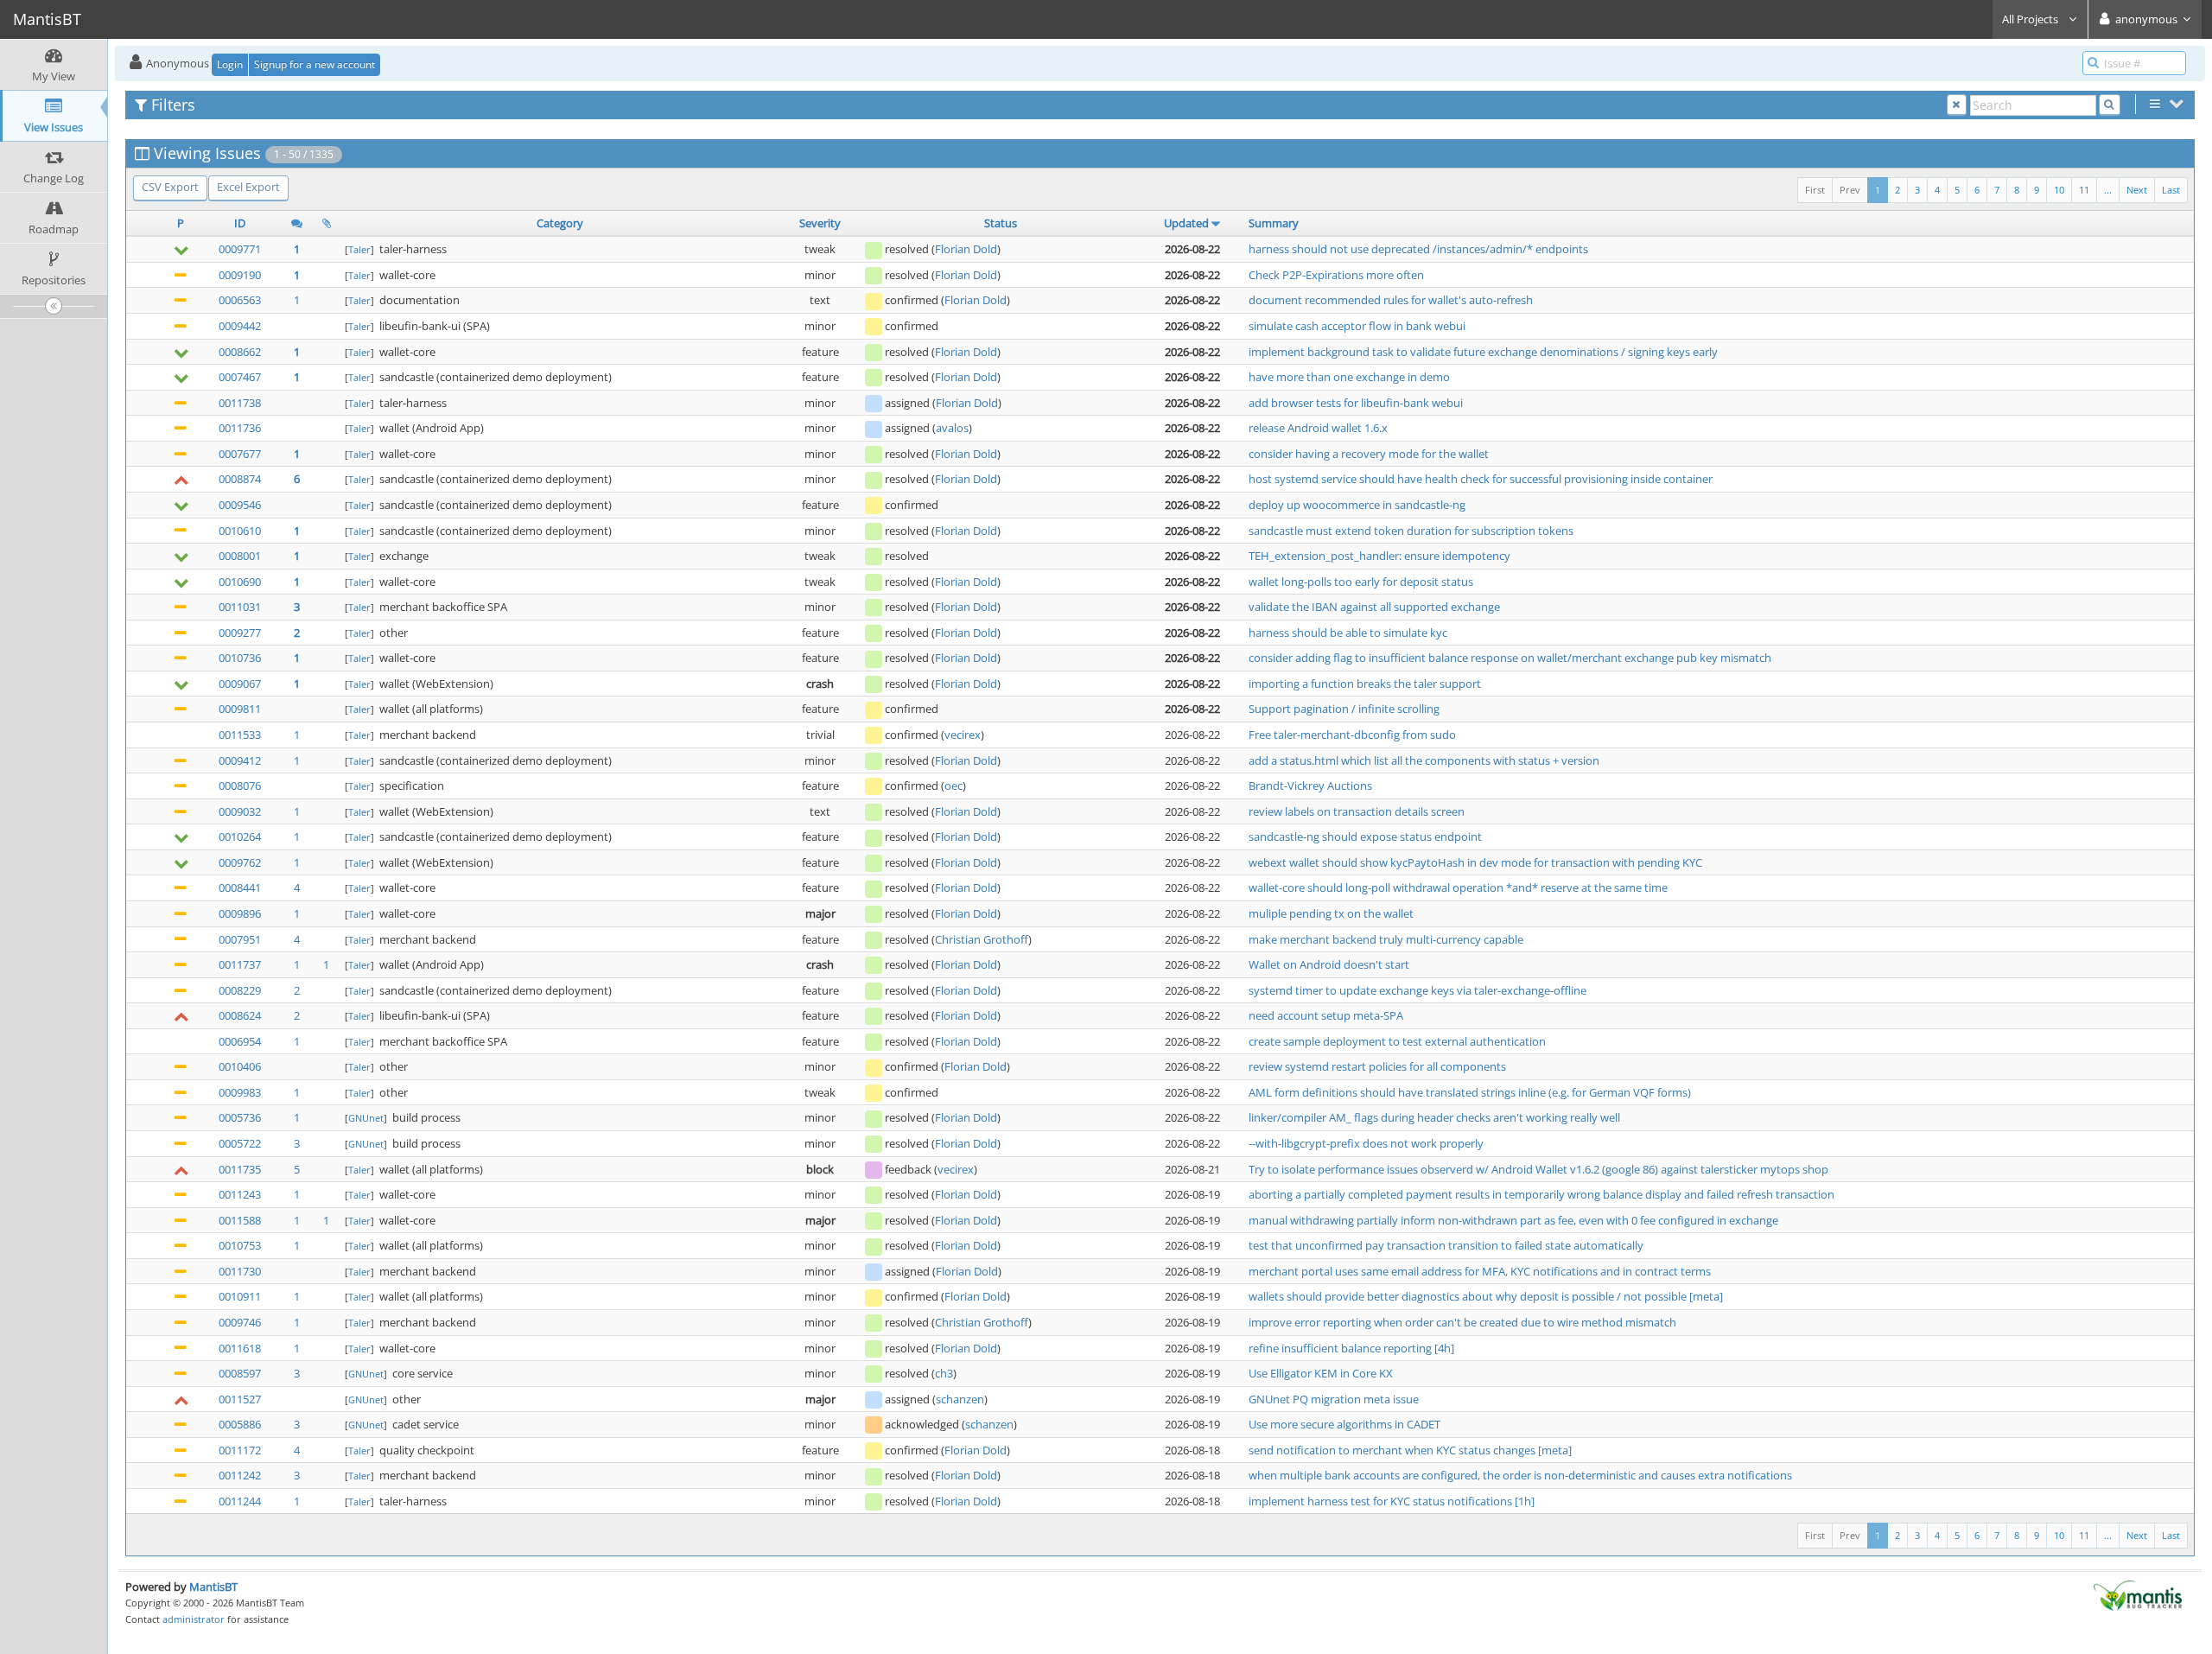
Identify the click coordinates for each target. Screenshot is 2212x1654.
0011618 (240, 1348)
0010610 (240, 531)
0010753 (240, 1245)
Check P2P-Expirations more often (1336, 275)
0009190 (240, 275)
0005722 (240, 1143)
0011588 (240, 1220)
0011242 (240, 1475)
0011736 (240, 428)
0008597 (240, 1373)
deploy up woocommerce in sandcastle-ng (1357, 505)
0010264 (240, 837)
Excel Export (248, 187)
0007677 (240, 454)
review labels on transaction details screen (1357, 811)
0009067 (240, 684)
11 (2084, 190)
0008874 (240, 479)
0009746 (240, 1322)
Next (2137, 190)
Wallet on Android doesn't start (1329, 964)
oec (953, 786)
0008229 (240, 990)
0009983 (240, 1092)
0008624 (240, 1015)
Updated (1186, 223)
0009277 (240, 633)
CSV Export (170, 187)
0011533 (240, 735)
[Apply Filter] (2110, 105)
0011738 (240, 403)
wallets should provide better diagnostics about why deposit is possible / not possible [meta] (1486, 1296)
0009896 (240, 913)
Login (230, 64)
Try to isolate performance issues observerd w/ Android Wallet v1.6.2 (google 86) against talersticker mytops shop (1538, 1169)
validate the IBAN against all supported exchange (1374, 607)
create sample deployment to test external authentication (1397, 1041)
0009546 (240, 505)
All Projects (2031, 19)
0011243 (240, 1194)
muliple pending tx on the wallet (1331, 913)
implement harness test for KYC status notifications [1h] (1392, 1501)
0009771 (240, 249)
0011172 (240, 1450)
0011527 (240, 1399)
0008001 (240, 556)
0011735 (240, 1169)
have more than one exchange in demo (1349, 377)
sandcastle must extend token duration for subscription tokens (1411, 531)
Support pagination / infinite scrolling (1344, 709)
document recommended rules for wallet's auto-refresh (1391, 300)
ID (240, 223)
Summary (1274, 223)
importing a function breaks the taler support (1365, 684)
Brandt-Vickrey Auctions (1310, 786)
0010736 (240, 658)
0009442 (240, 326)
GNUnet (366, 1118)
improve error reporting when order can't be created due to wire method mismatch (1462, 1322)
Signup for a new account (315, 64)
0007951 (240, 939)
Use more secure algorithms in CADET (1344, 1424)
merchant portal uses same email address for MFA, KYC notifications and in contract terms (1480, 1271)
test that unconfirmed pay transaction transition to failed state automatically (1446, 1245)
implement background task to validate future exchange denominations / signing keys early (1483, 352)
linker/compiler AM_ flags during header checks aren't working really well (1434, 1117)
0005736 (240, 1117)
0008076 (240, 786)
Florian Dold (966, 249)
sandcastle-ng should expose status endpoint (1365, 837)
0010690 (240, 582)
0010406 (240, 1066)
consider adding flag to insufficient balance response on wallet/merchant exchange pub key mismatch (1510, 658)
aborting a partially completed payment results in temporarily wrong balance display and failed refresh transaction (1541, 1194)
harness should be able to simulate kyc (1348, 633)
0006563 (240, 300)
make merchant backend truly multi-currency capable (1386, 939)
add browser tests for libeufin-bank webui (1356, 403)
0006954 (240, 1041)
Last (2171, 190)
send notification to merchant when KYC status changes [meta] (1410, 1450)
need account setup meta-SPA (1326, 1015)
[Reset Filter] (1957, 105)
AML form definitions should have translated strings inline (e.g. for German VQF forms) (1470, 1092)
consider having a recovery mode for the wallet (1369, 454)
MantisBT (213, 1587)
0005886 (240, 1424)
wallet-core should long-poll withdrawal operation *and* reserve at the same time (1458, 887)
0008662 (240, 352)
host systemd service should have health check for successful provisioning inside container (1481, 479)
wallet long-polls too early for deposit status (1361, 582)
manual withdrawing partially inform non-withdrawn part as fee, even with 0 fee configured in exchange (1513, 1220)
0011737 (240, 964)
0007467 (240, 377)
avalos (952, 428)
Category (560, 223)
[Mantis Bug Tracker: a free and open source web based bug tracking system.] (2138, 1594)
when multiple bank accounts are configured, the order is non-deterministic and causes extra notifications (1520, 1475)
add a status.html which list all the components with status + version (1424, 760)
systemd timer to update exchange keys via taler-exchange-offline (1417, 990)
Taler (359, 249)
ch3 (944, 1373)
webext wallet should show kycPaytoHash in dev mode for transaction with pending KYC (1475, 862)
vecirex (963, 735)
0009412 (240, 760)
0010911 (240, 1296)
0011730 (240, 1271)
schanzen (960, 1399)
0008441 (240, 887)
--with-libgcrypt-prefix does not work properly (1366, 1143)
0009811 (240, 709)
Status (1001, 223)
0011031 (240, 607)
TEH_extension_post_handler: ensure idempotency (1379, 556)
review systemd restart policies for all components (1377, 1066)
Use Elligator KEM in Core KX (1321, 1373)
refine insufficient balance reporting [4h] (1351, 1348)
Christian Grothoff (982, 939)
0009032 (240, 811)
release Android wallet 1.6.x (1318, 428)
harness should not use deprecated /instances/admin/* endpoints (1418, 249)
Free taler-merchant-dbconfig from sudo (1352, 735)
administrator (194, 1619)
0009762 (240, 862)
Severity (820, 223)
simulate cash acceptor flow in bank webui (1357, 326)
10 (2059, 190)
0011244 (240, 1501)
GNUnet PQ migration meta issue (1334, 1399)
